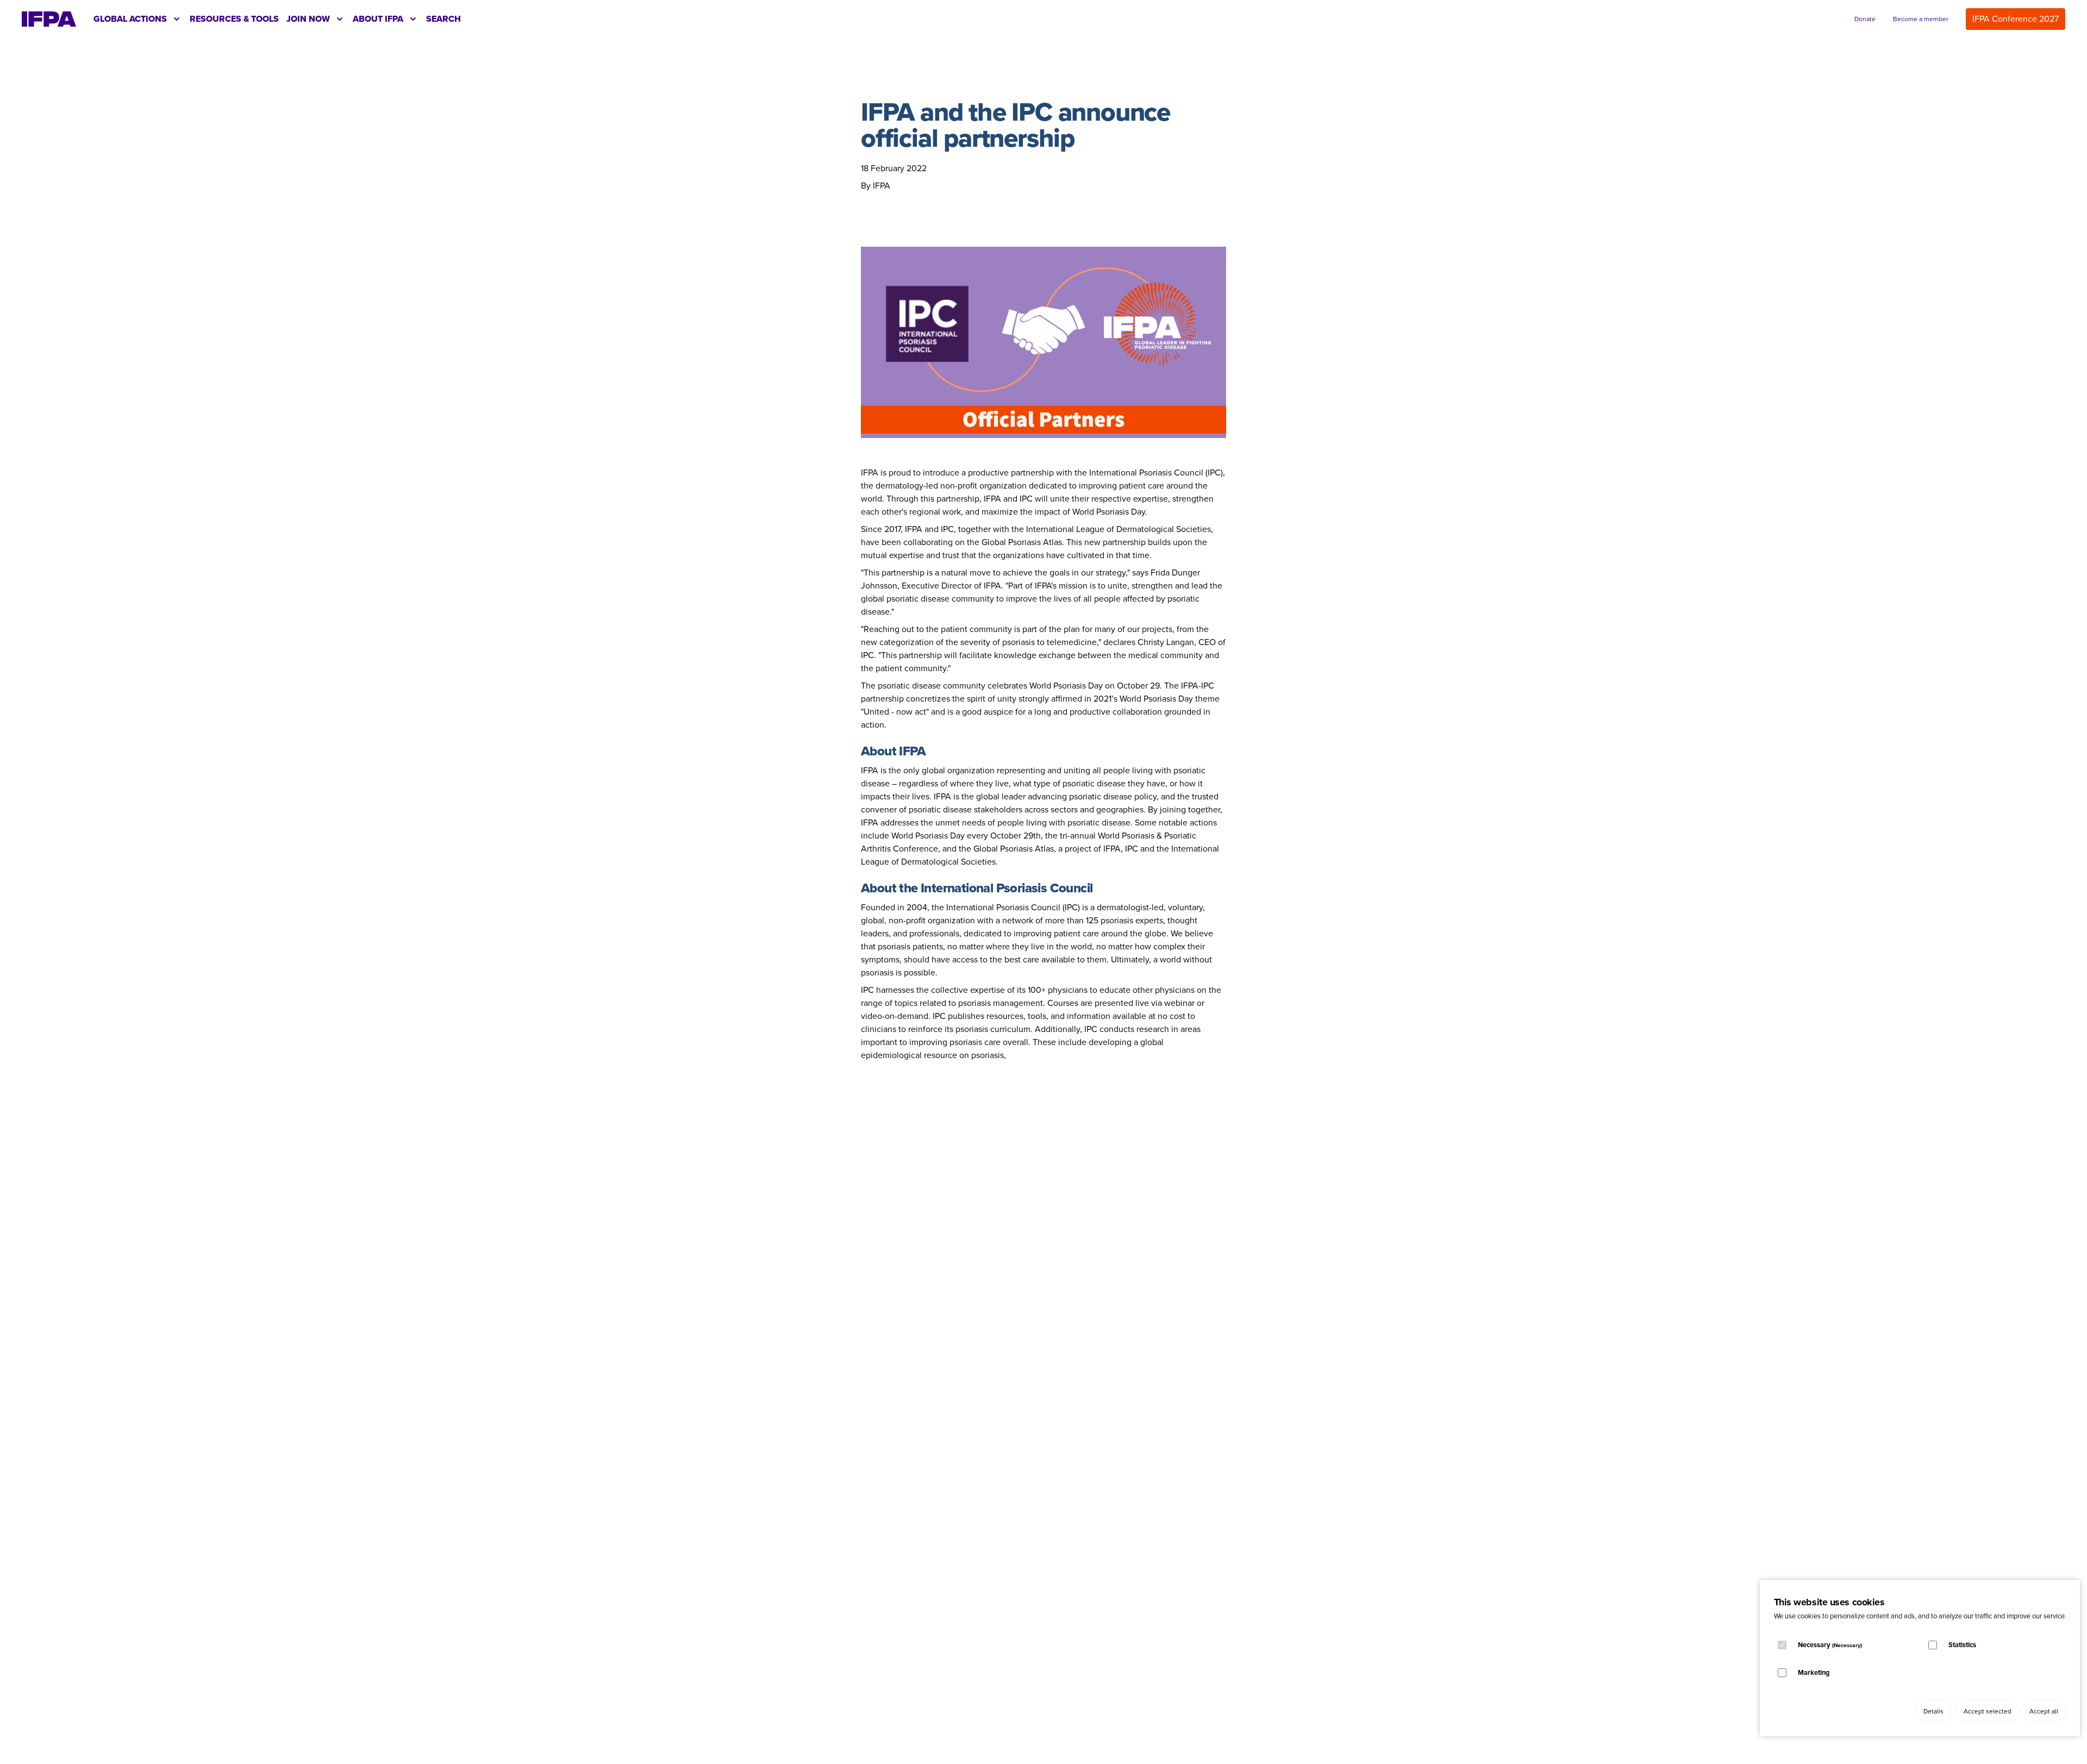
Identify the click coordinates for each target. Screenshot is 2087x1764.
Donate (1865, 19)
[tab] (138, 19)
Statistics (1962, 1645)
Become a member (1921, 19)
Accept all (2044, 1711)
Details (1933, 1711)
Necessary (1830, 1645)
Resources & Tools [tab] (234, 19)
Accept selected (1988, 1711)
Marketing (1814, 1672)
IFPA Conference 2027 (2016, 19)
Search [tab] (443, 19)
